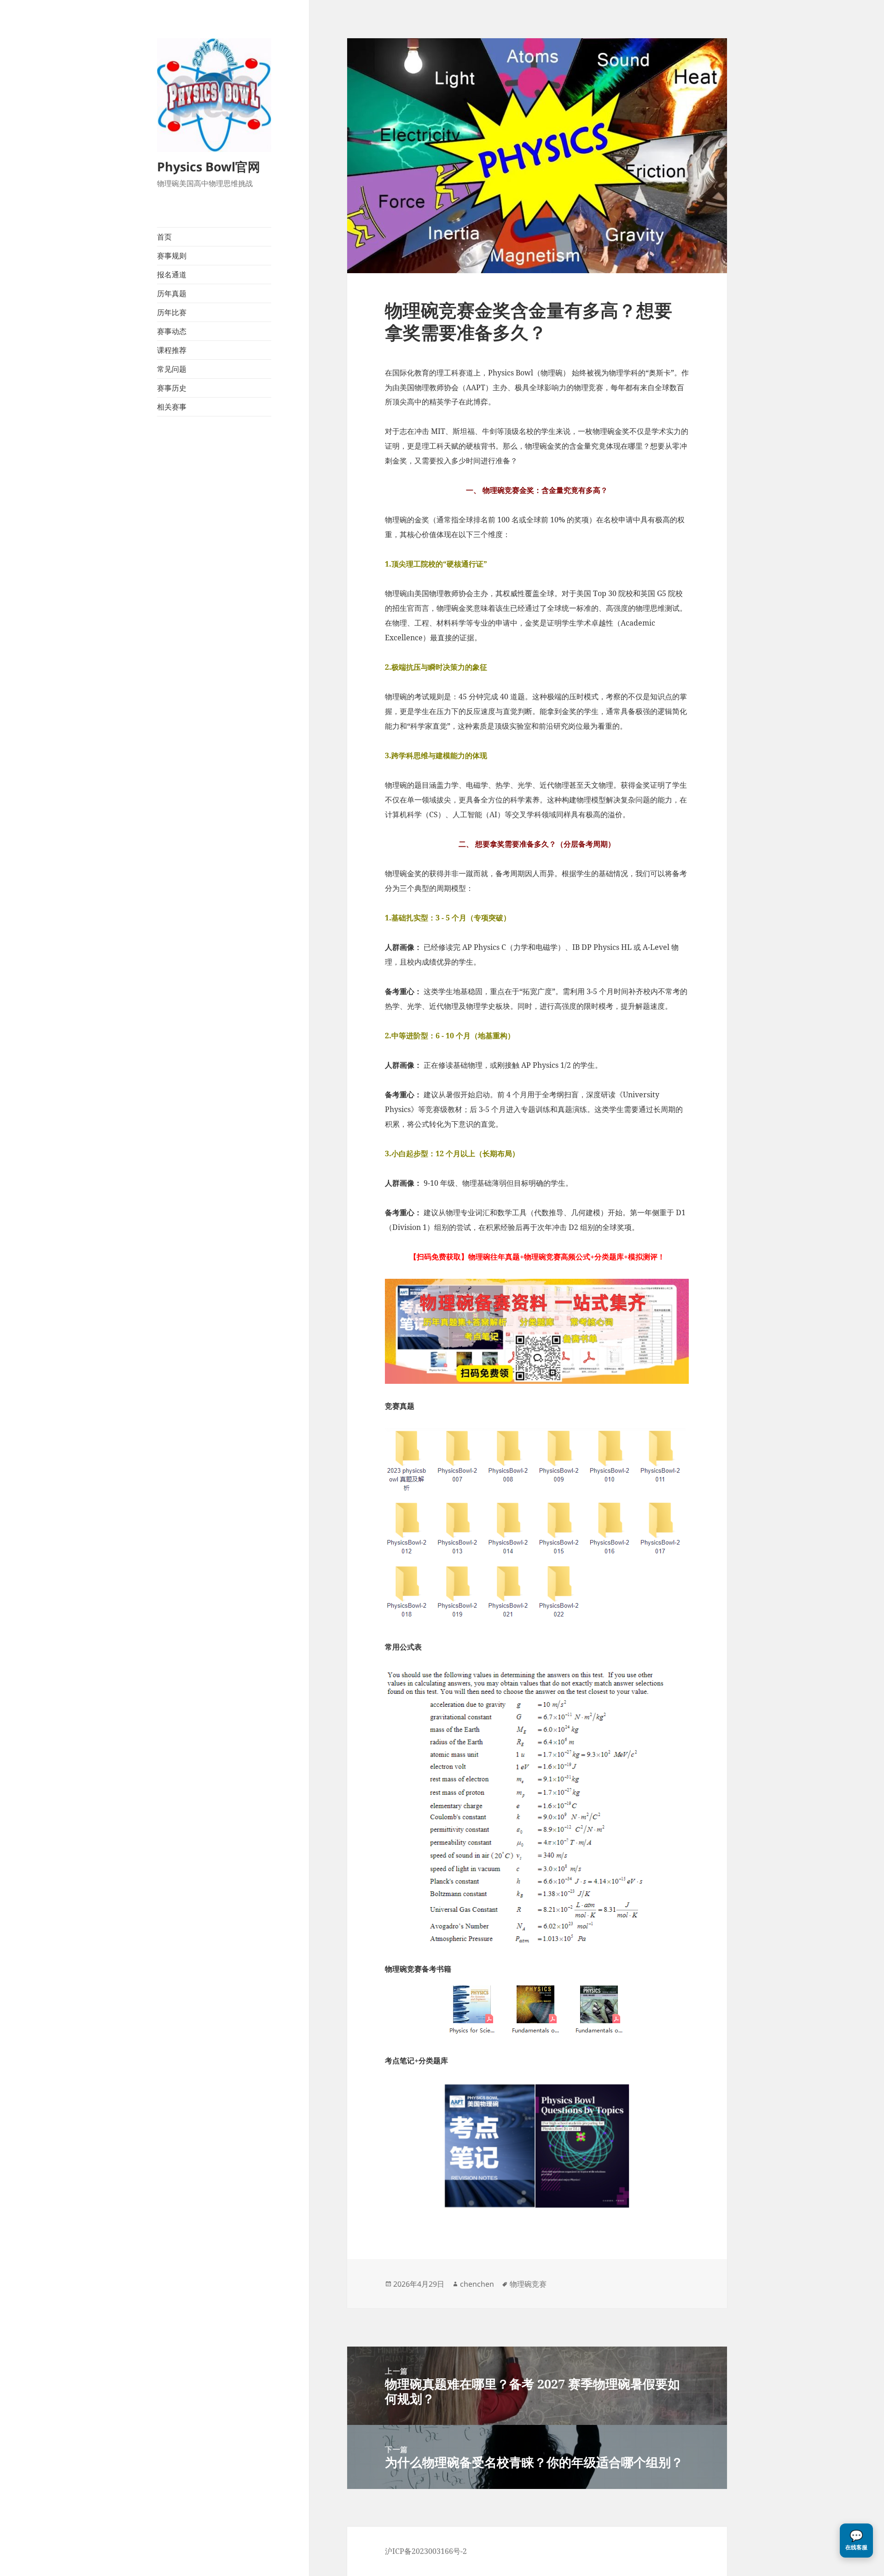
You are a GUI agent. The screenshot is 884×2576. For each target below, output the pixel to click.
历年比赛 (172, 312)
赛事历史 (172, 388)
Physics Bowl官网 (209, 167)
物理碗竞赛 (528, 2284)
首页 (164, 237)
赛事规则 (172, 256)
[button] (856, 2541)
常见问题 (172, 369)
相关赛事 (172, 407)
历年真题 (172, 293)
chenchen (477, 2284)
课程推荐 (172, 350)
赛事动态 (172, 331)
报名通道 (172, 275)
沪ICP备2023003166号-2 (426, 2551)
